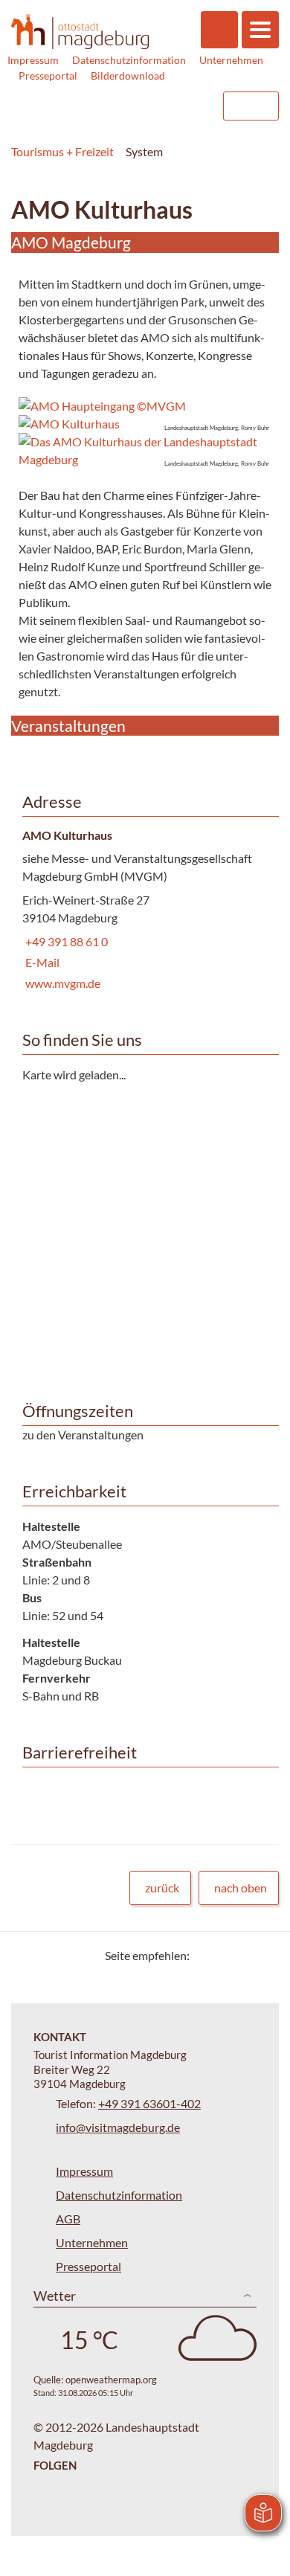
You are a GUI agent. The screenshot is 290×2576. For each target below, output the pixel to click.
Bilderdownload (128, 76)
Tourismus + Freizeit (62, 151)
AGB (68, 2219)
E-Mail (41, 962)
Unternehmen (231, 60)
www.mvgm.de (61, 983)
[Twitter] (206, 1955)
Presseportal (48, 76)
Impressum (33, 60)
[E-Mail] (244, 1955)
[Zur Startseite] (80, 31)
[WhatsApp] (262, 1955)
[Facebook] (225, 1955)
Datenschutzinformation (129, 60)
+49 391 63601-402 (149, 2103)
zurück (162, 1888)
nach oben (241, 1888)
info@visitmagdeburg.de (118, 2127)
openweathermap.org (111, 2380)
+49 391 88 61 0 (65, 941)
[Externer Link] (117, 106)
